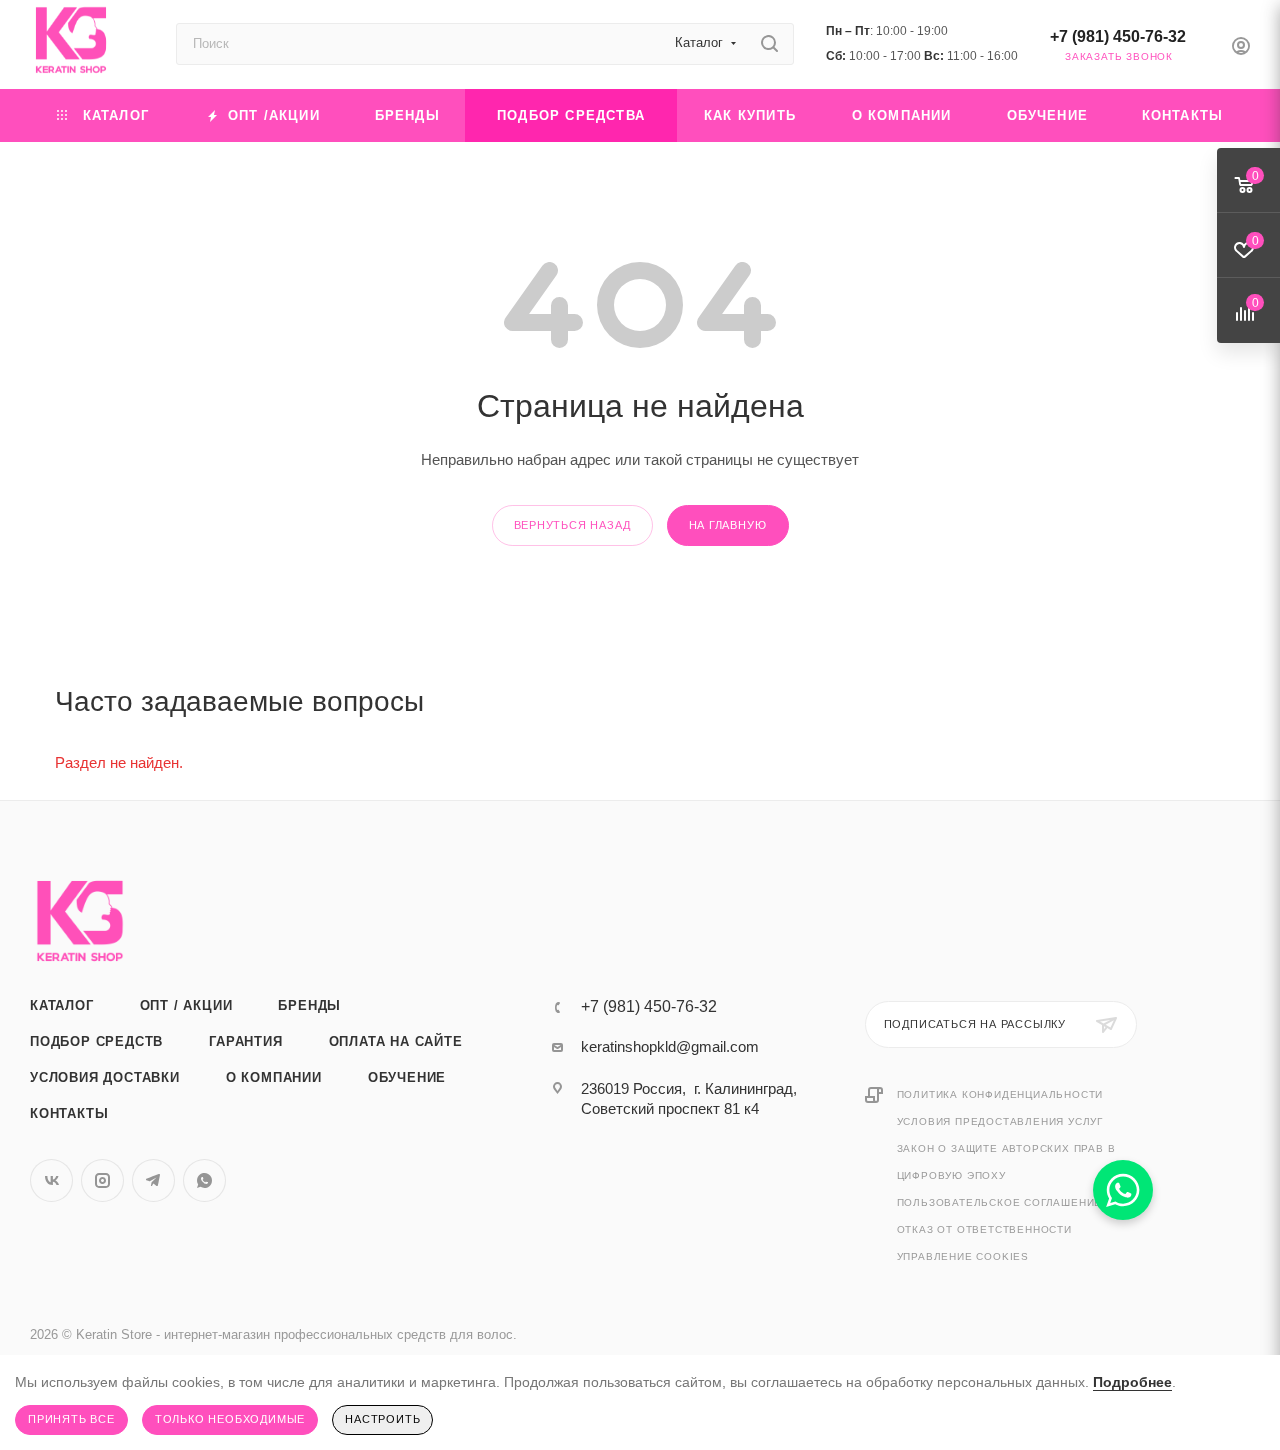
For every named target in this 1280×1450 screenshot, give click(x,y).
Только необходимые (230, 1419)
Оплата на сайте (396, 1041)
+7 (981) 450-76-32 (1118, 36)
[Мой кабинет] (1241, 48)
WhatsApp (204, 1180)
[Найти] (769, 44)
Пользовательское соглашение (1000, 1202)
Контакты (69, 1113)
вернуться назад (572, 525)
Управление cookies (963, 1256)
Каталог (62, 1005)
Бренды (309, 1005)
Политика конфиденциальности (1000, 1094)
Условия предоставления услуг (1000, 1121)
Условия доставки (105, 1077)
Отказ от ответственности (984, 1229)
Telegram (153, 1180)
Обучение (407, 1077)
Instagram (102, 1180)
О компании (274, 1077)
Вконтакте (51, 1180)
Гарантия (245, 1041)
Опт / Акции (186, 1005)
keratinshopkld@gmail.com (670, 1046)
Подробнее (1132, 1382)
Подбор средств (96, 1041)
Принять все (71, 1419)
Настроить (382, 1419)
